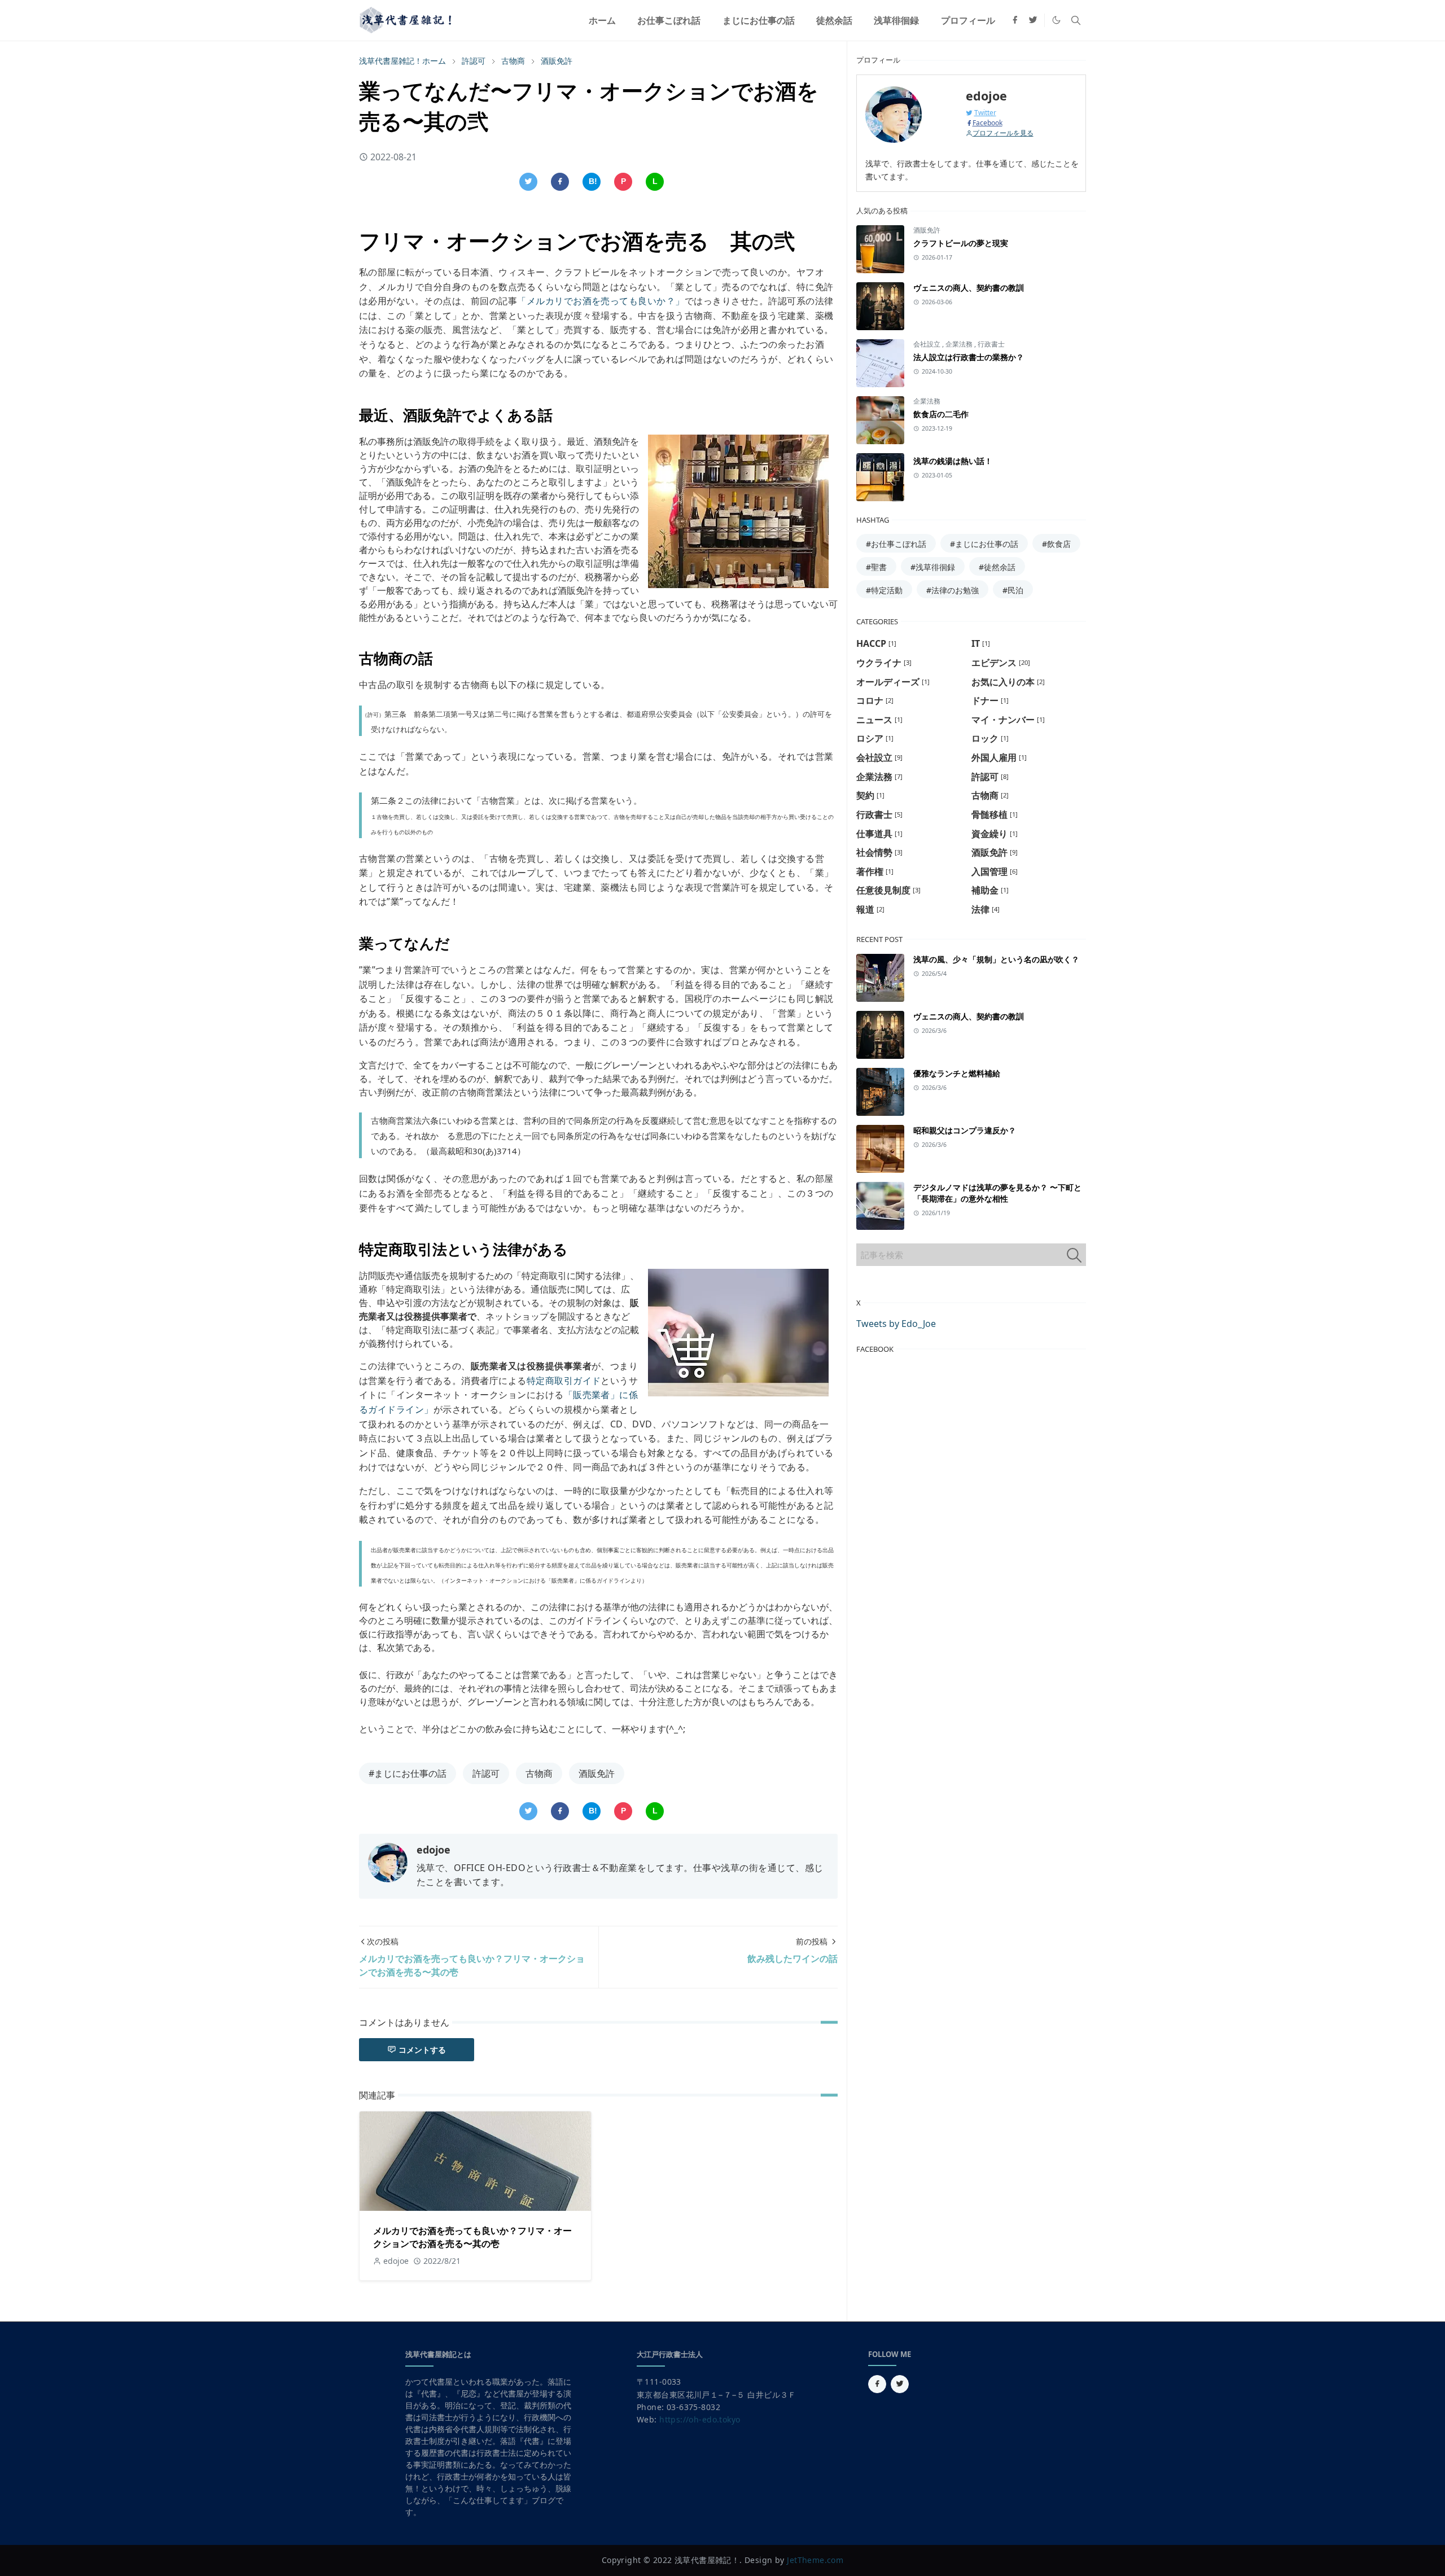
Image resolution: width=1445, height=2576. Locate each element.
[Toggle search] (1076, 20)
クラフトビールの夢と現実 (961, 243)
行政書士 (991, 344)
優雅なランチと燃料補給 (957, 1073)
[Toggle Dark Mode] (1056, 20)
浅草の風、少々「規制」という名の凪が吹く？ (996, 959)
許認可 (486, 1773)
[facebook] (1015, 20)
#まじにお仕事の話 (408, 1773)
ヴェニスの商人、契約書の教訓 (969, 288)
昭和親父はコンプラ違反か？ (965, 1130)
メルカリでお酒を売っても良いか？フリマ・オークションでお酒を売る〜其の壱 (472, 2237)
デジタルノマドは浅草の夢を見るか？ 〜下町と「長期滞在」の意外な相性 (997, 1193)
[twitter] (1033, 20)
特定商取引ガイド (564, 1381)
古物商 (539, 1773)
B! (593, 181)
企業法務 (960, 344)
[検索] (1074, 1255)
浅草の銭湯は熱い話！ (953, 461)
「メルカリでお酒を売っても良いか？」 (601, 301)
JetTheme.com (815, 2560)
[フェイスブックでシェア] (560, 182)
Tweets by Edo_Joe (896, 1324)
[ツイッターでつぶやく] (528, 182)
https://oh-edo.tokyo (700, 2419)
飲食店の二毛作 (941, 414)
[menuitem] (602, 20)
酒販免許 (597, 1773)
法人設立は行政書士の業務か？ (969, 357)
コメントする (422, 2050)
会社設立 (928, 344)
